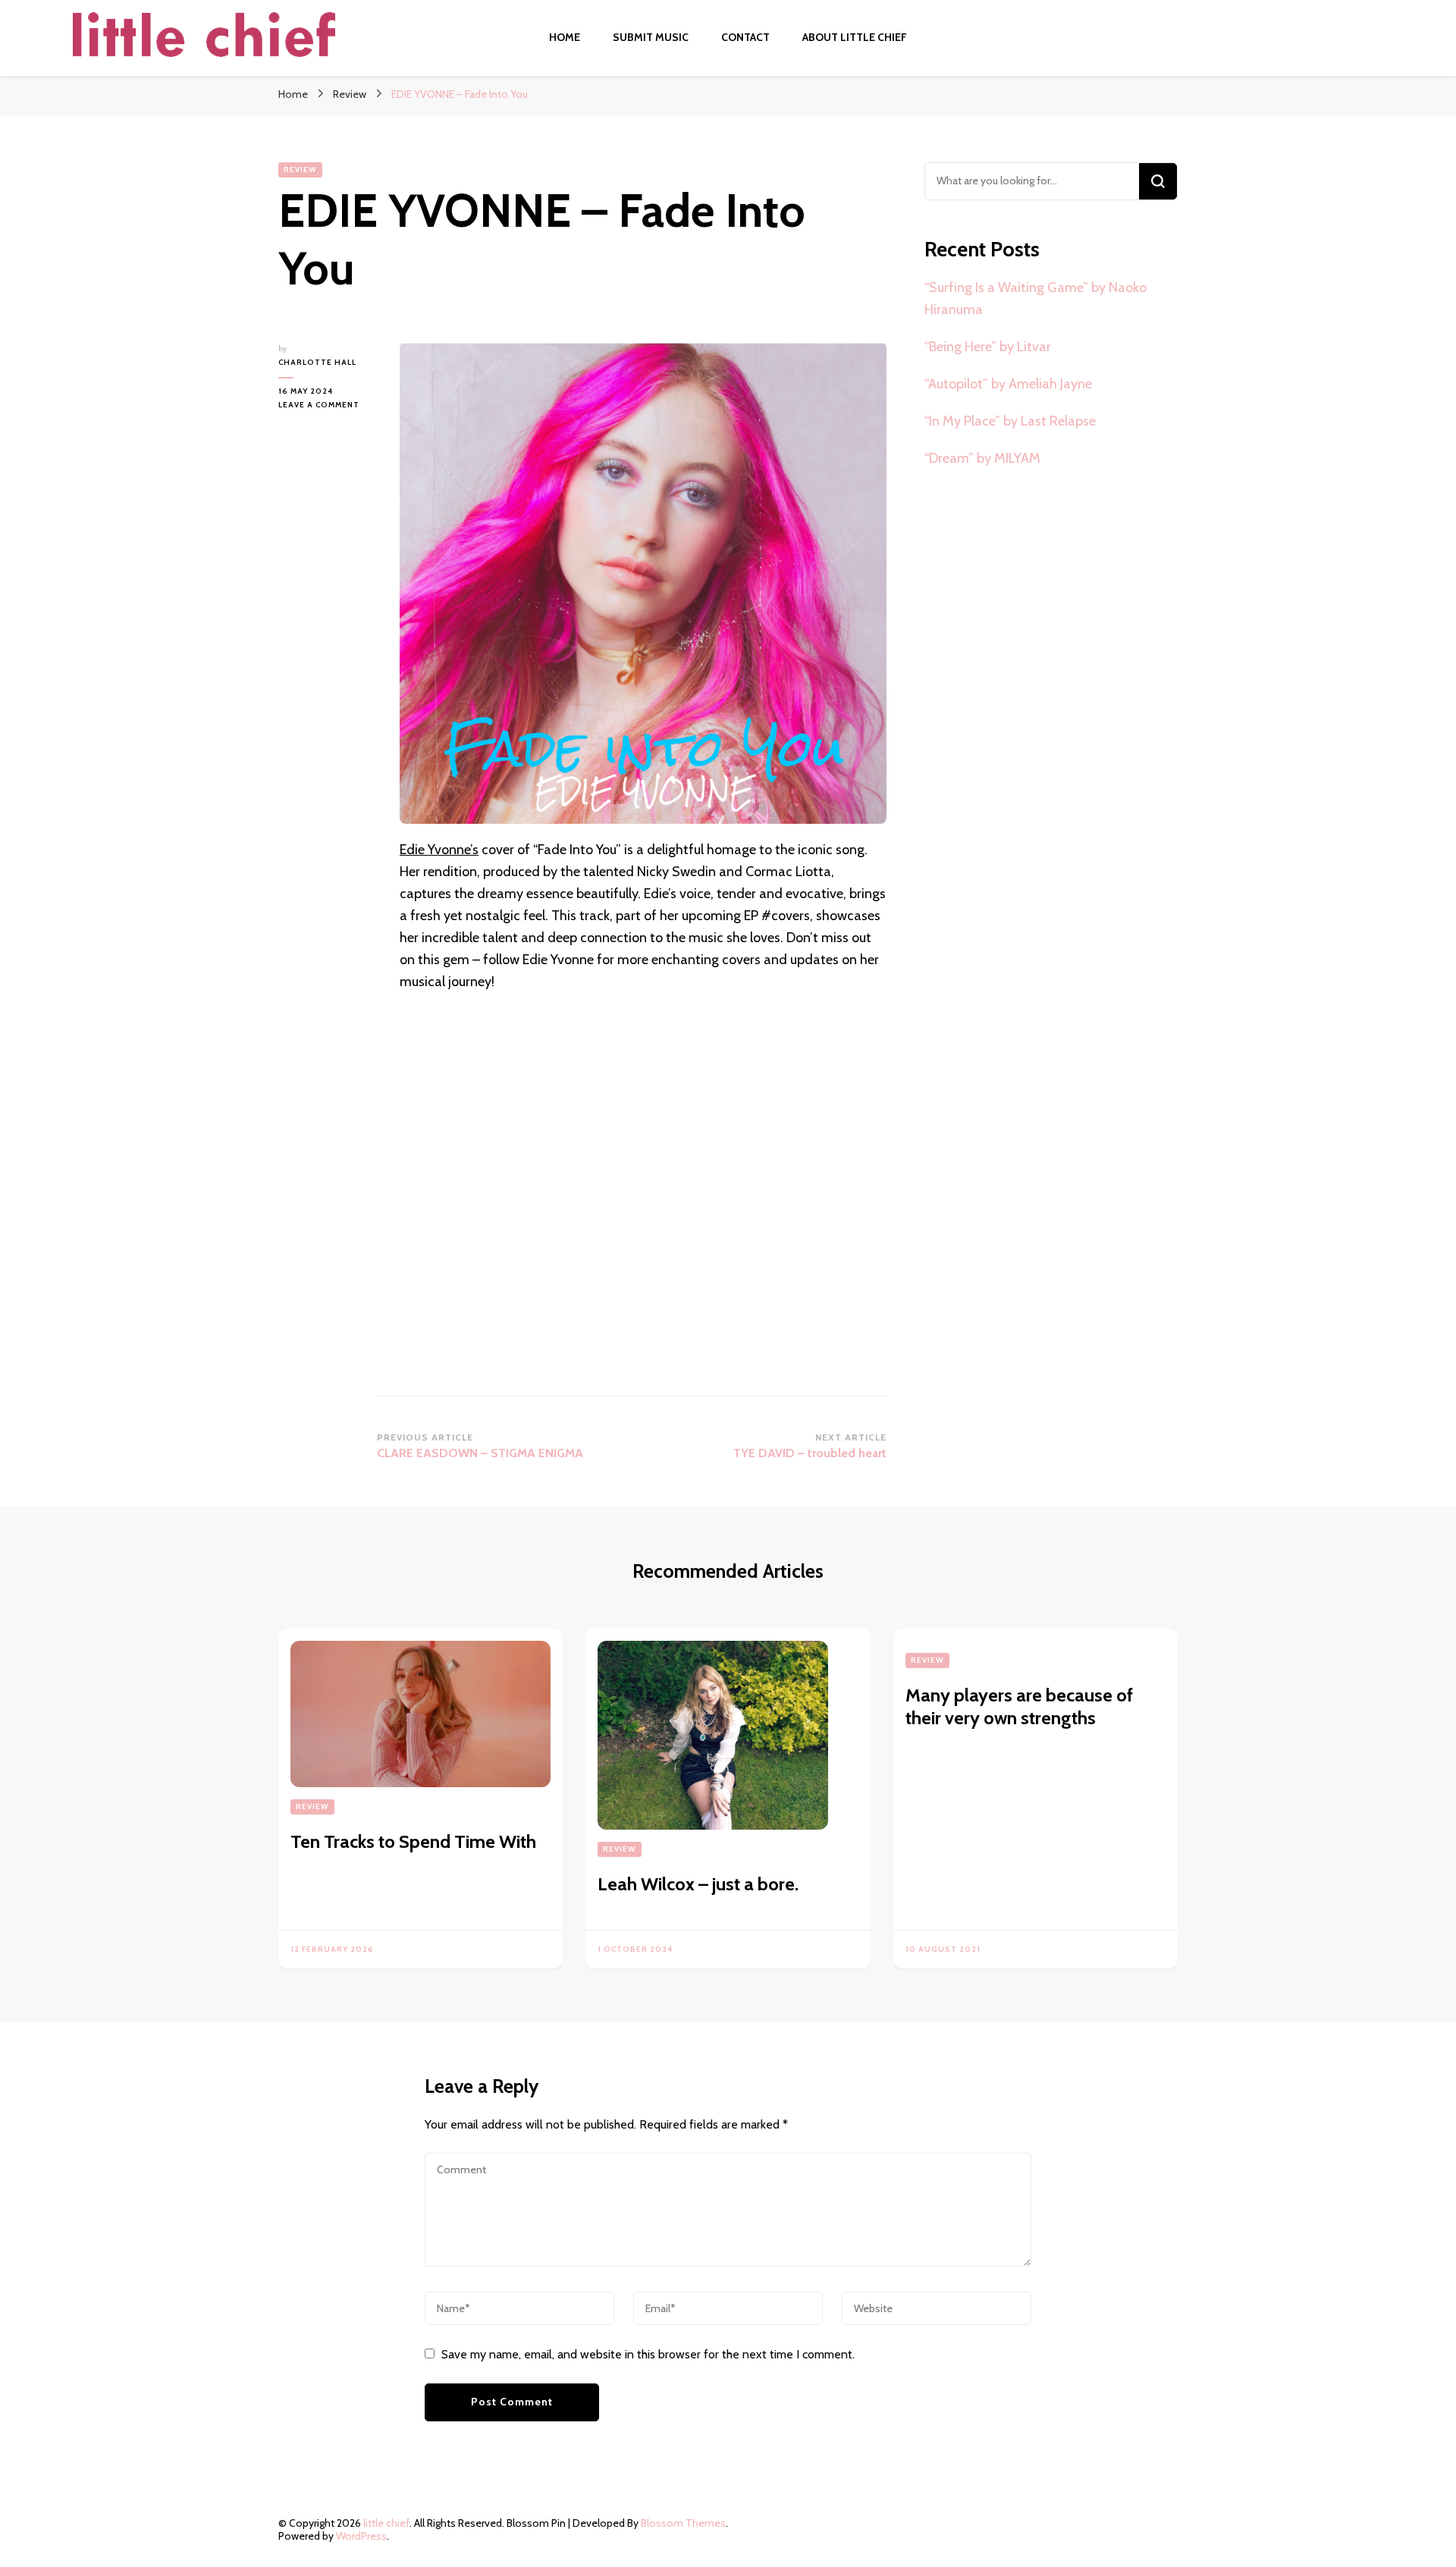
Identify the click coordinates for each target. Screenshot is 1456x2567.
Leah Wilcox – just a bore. (698, 1884)
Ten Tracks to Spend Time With (413, 1841)
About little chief (855, 37)
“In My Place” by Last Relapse (1010, 421)
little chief (386, 2523)
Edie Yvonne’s (439, 850)
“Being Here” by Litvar (988, 347)
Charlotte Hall (317, 362)
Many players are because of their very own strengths (1019, 1706)
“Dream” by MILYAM (982, 458)
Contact (745, 37)
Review (300, 170)
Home (565, 37)
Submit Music (651, 37)
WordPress (361, 2536)
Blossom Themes (683, 2523)
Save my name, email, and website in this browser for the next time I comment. (648, 2354)
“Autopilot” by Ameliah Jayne (1008, 384)
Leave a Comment (328, 405)
